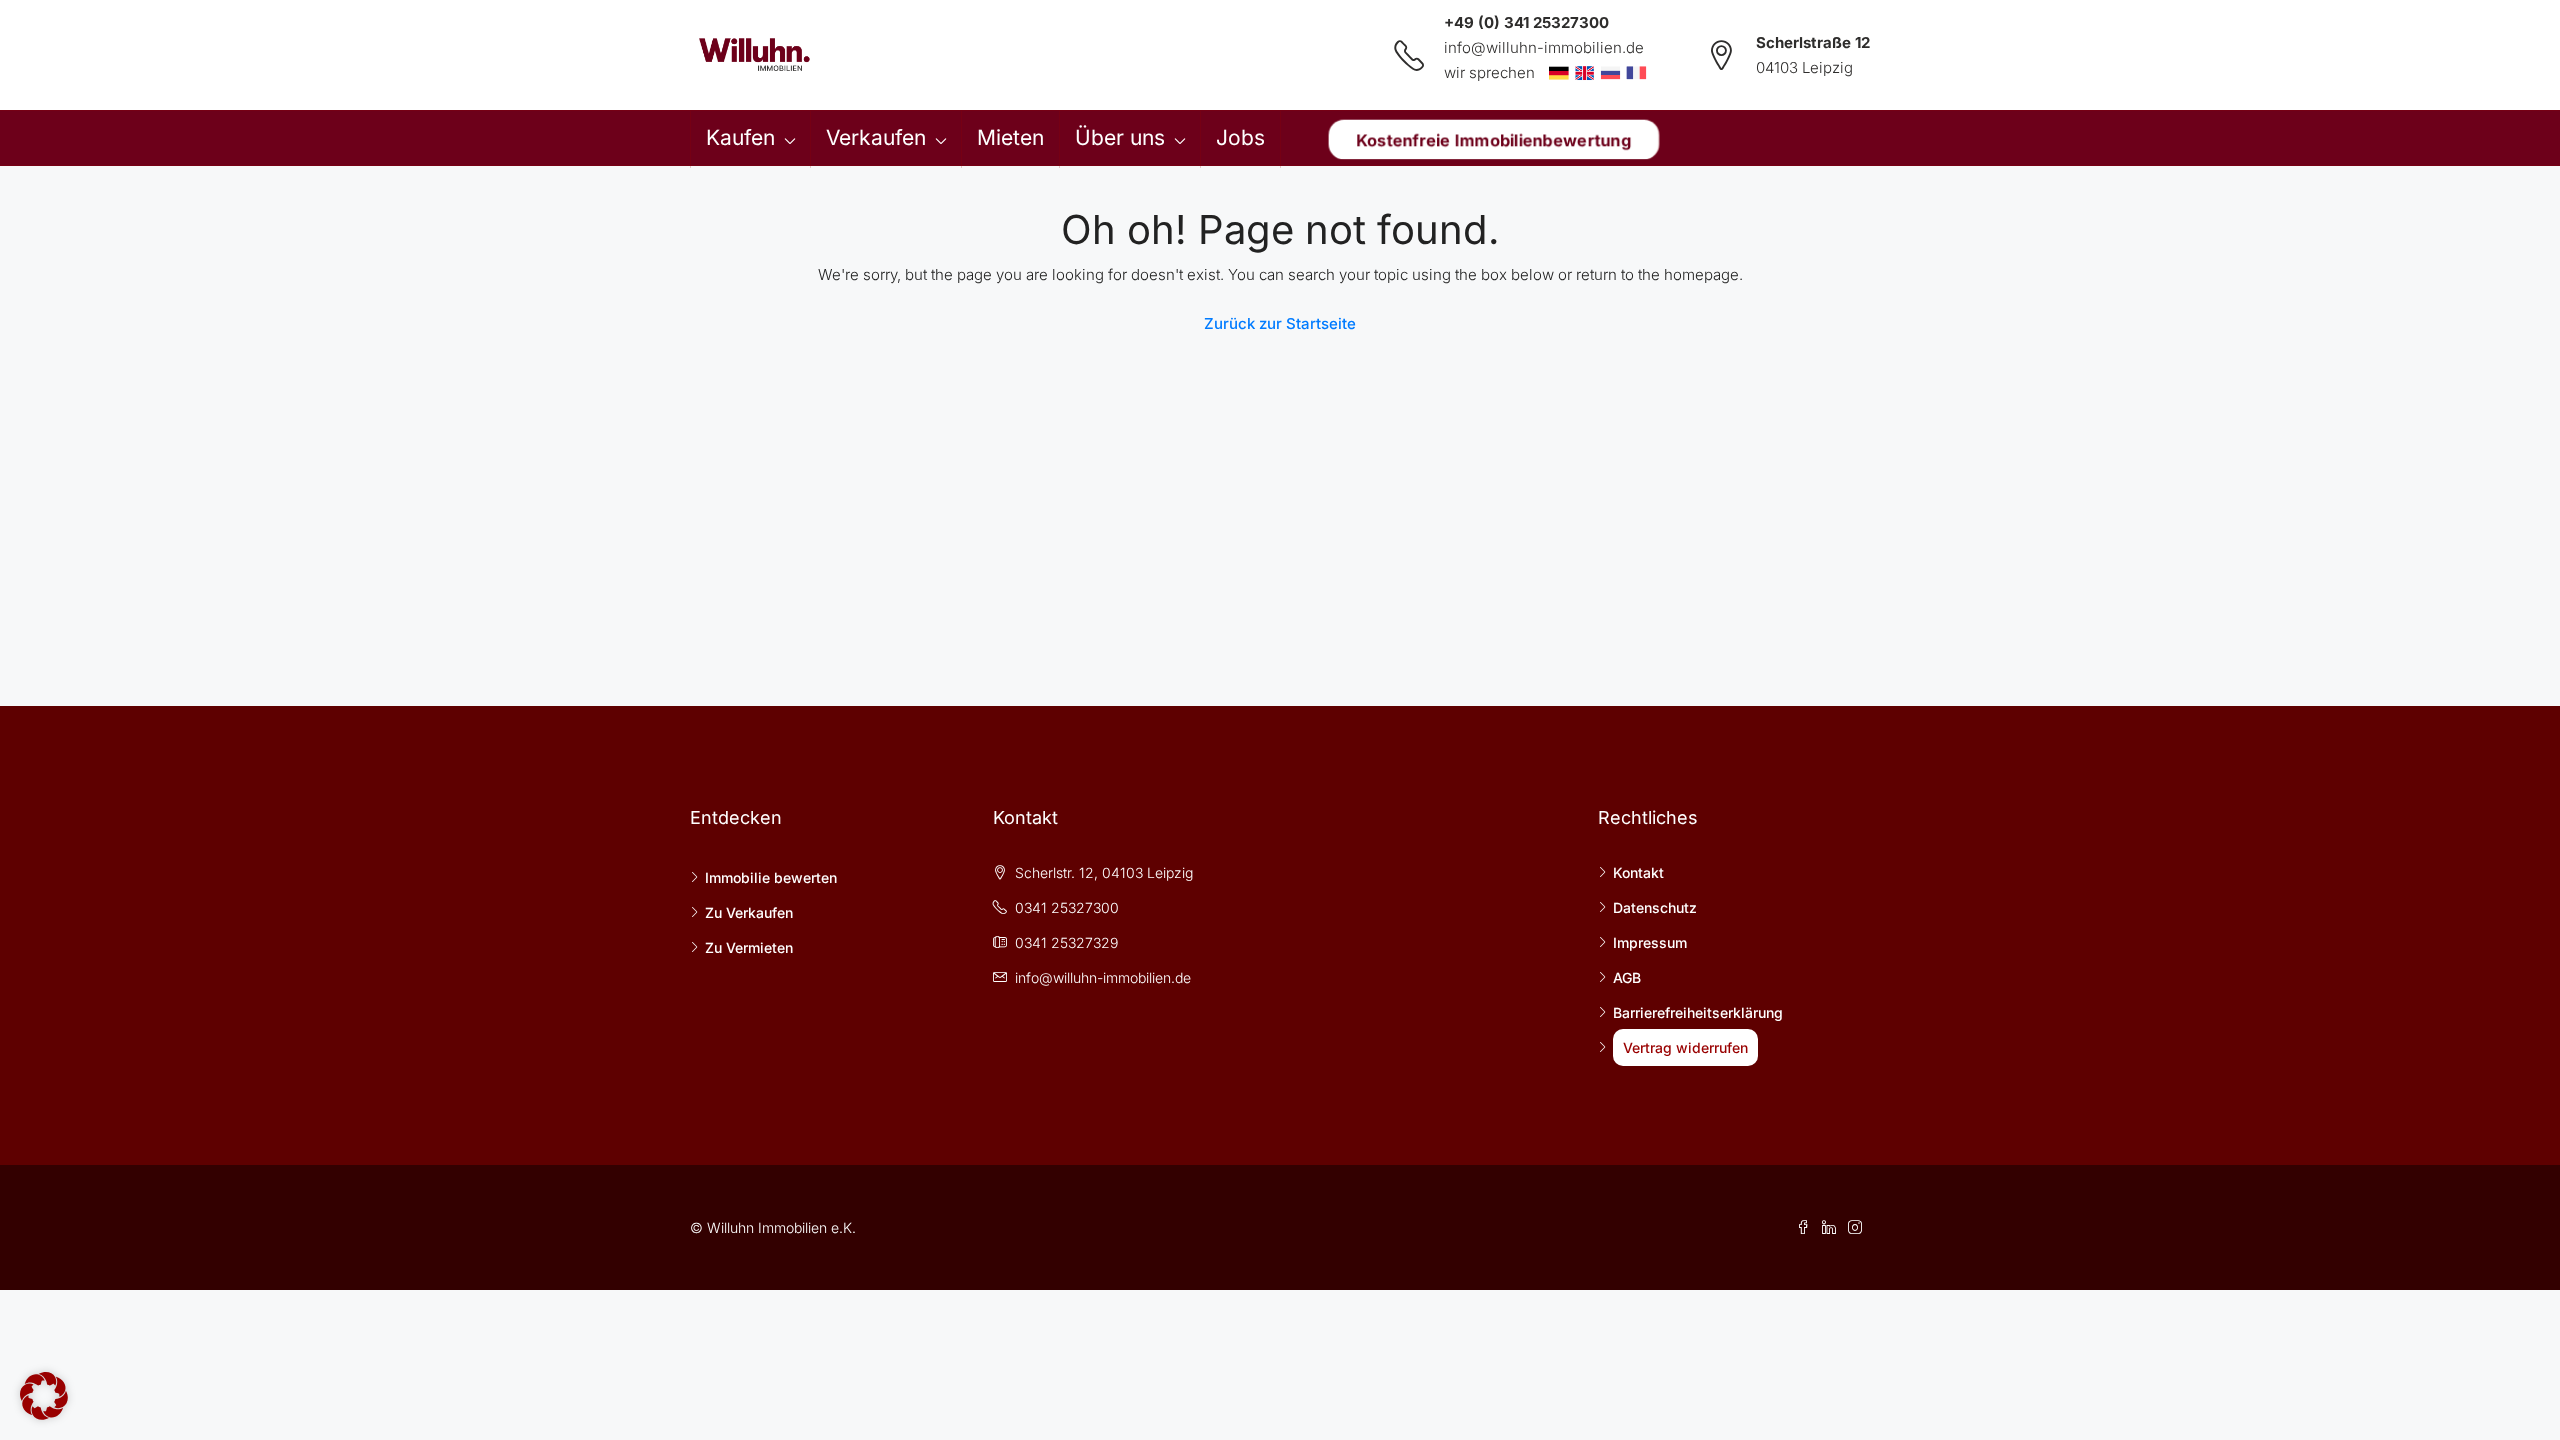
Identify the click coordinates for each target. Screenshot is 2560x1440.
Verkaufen (876, 137)
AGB (1627, 977)
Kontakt (1638, 872)
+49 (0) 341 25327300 (1526, 22)
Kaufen (740, 137)
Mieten (1010, 137)
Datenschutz (1655, 907)
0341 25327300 (1067, 907)
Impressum (1650, 942)
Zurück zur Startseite (1280, 323)
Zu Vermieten (749, 947)
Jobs (1240, 137)
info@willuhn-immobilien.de (1544, 47)
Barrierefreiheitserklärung (1698, 1012)
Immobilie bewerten (771, 877)
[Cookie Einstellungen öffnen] (44, 1394)
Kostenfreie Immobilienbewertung (1493, 139)
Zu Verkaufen (749, 912)
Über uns (1120, 137)
